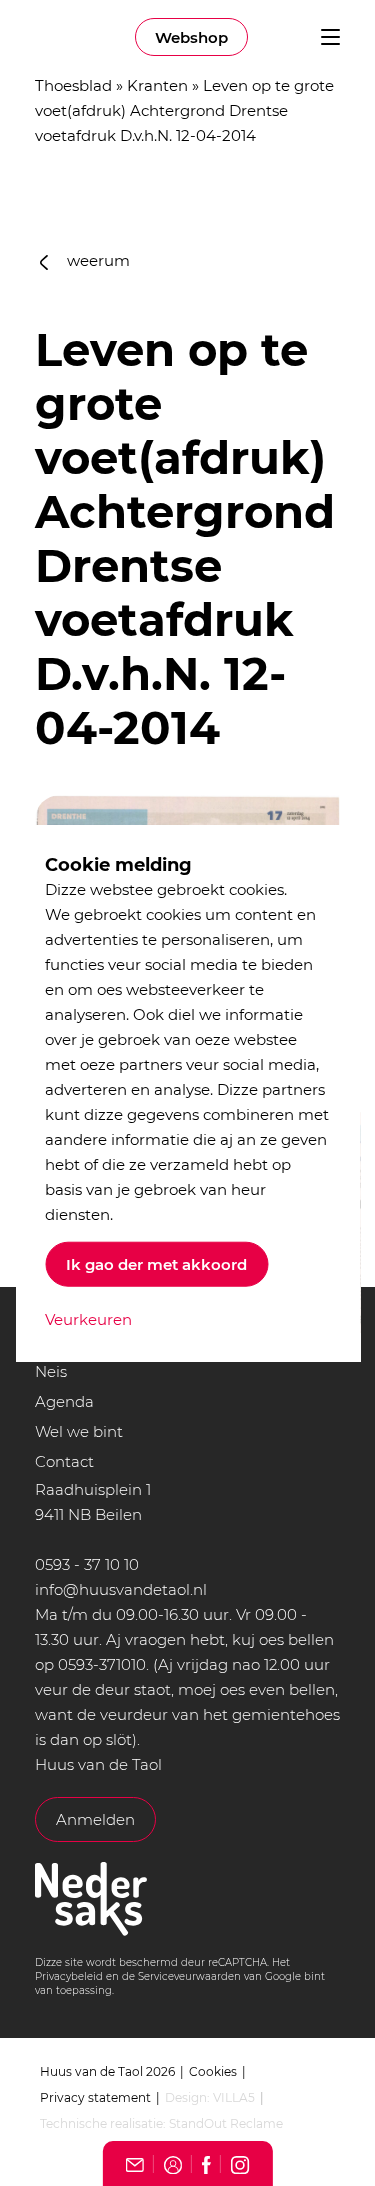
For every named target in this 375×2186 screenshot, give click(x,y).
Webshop (191, 37)
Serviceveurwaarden (189, 1976)
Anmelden (95, 1819)
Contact (64, 1461)
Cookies (213, 2071)
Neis (51, 1371)
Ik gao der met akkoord (156, 1263)
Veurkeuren (88, 1318)
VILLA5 (234, 2097)
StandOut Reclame (226, 2123)
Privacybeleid (69, 1976)
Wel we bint (79, 1431)
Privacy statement (95, 2097)
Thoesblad (73, 85)
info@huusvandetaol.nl (121, 1589)
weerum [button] (96, 260)
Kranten (157, 85)
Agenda (64, 1401)
